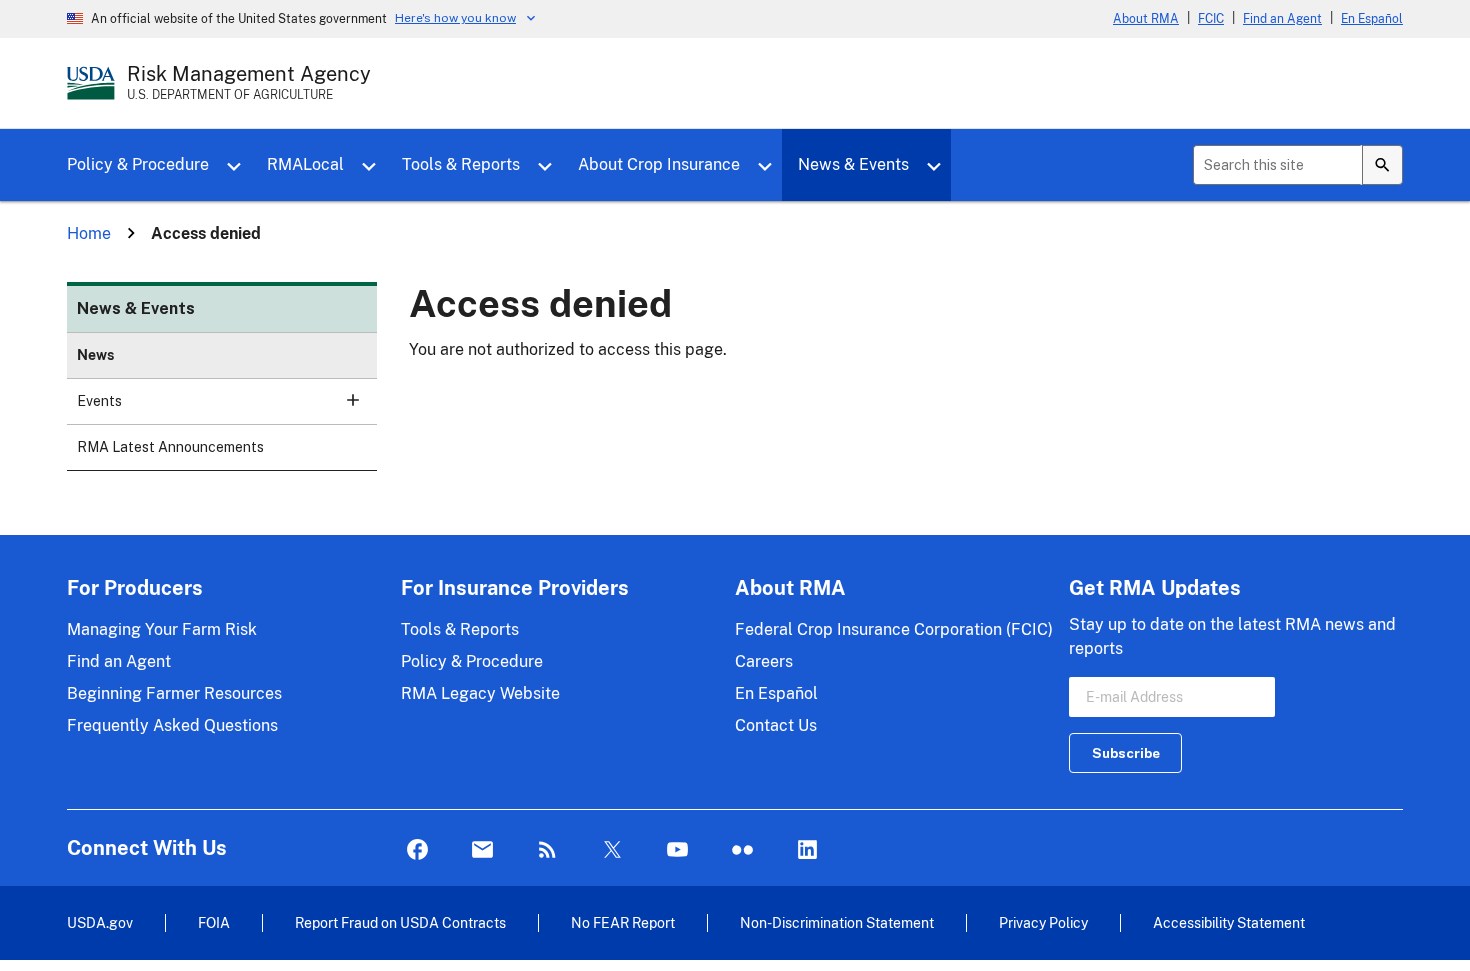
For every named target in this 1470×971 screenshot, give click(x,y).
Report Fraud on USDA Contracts (400, 922)
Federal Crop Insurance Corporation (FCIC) (894, 629)
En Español (1372, 19)
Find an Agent (1282, 19)
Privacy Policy (1043, 922)
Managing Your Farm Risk (162, 629)
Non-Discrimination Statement (837, 922)
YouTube (677, 850)
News (95, 355)
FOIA (214, 922)
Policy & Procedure (138, 164)
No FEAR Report (623, 922)
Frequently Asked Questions (172, 725)
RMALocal (305, 164)
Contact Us (776, 725)
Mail (482, 850)
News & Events (853, 164)
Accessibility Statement (1229, 922)
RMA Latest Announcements (170, 447)
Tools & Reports (461, 164)
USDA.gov (100, 922)
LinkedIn (807, 850)
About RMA (1146, 19)
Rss (547, 850)
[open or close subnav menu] (353, 400)
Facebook (417, 850)
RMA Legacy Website (480, 693)
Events (99, 401)
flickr (742, 850)
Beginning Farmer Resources (174, 693)
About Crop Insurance (659, 164)
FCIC (1211, 19)
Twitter (612, 850)
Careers (764, 661)
